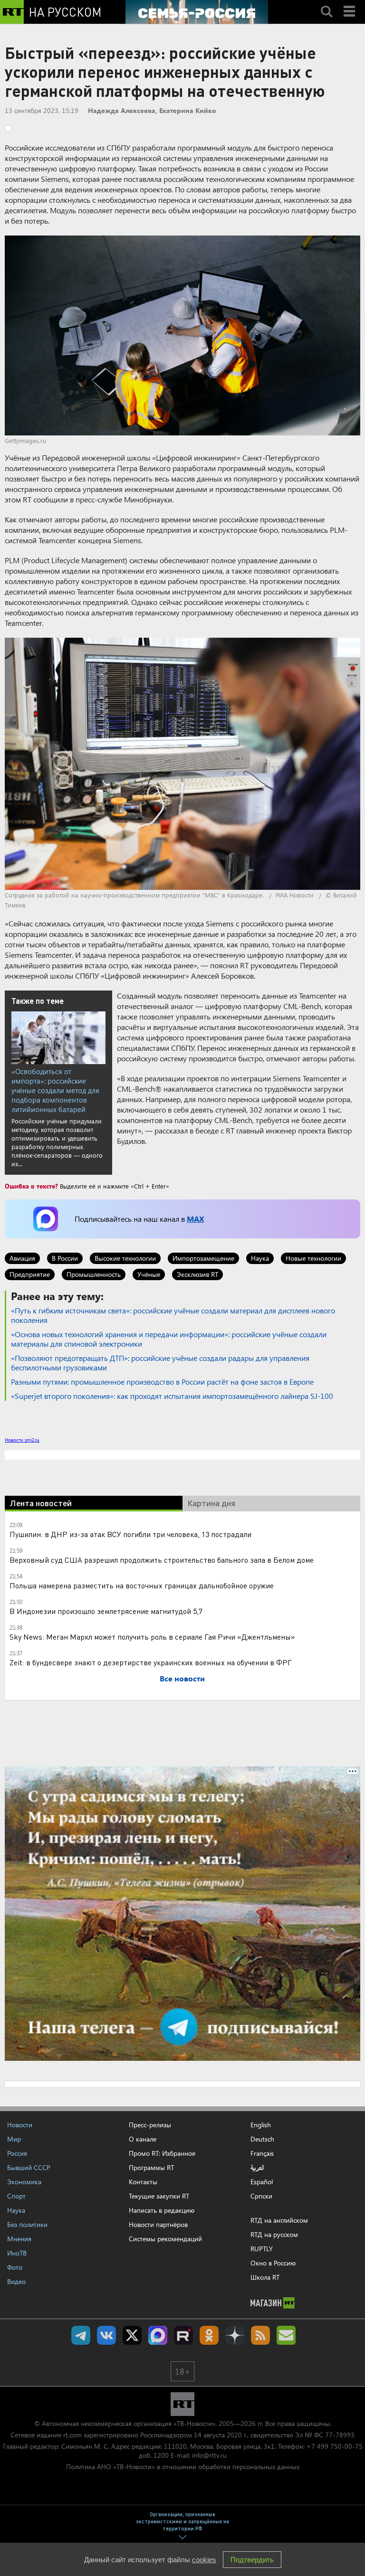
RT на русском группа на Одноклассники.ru (209, 2335)
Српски (261, 2196)
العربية (257, 2168)
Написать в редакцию (162, 2210)
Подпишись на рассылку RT (286, 2335)
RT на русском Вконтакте (106, 2335)
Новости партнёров (158, 2224)
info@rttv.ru (209, 2455)
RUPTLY (262, 2249)
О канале (143, 2139)
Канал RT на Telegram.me (81, 2335)
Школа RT (265, 2277)
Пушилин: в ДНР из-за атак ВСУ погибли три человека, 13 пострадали (130, 1534)
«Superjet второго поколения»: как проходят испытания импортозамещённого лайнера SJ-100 (172, 1396)
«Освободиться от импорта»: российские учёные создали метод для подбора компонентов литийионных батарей (55, 1090)
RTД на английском (279, 2220)
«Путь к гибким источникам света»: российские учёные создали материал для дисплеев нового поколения (173, 1315)
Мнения (19, 2239)
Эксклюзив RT (197, 1274)
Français (262, 2153)
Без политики (27, 2224)
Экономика (24, 2182)
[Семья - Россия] (197, 12)
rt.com (72, 2435)
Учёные (149, 1274)
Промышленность (94, 1274)
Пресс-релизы (150, 2125)
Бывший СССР (29, 2167)
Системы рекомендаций (165, 2239)
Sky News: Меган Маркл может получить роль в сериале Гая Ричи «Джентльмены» (152, 1637)
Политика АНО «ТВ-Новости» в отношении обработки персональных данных (183, 2467)
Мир (14, 2139)
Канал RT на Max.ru (158, 2335)
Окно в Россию (273, 2263)
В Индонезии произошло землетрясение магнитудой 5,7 (106, 1611)
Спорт (16, 2196)
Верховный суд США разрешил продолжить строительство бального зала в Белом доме (162, 1560)
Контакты (143, 2182)
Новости (20, 2125)
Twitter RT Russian (132, 2335)
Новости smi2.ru (22, 1440)
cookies (204, 2560)
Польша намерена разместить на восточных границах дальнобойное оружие (142, 1585)
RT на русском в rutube (183, 2335)
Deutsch (262, 2139)
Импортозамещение (203, 1258)
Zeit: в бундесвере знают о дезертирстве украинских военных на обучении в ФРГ (151, 1662)
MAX (195, 1219)
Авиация (22, 1258)
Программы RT (151, 2167)
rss (260, 2335)
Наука (260, 1258)
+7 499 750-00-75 (335, 2446)
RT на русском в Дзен (235, 2335)
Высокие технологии (125, 1258)
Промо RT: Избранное (162, 2153)
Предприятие (30, 1274)
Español (262, 2182)
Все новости (182, 1678)
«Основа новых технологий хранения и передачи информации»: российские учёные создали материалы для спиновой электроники (169, 1339)
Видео (16, 2281)
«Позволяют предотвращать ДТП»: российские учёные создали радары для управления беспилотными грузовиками (160, 1363)
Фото (15, 2267)
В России (65, 1258)
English (261, 2125)
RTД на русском (274, 2234)
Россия (17, 2153)
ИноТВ (17, 2253)
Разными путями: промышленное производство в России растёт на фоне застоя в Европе (162, 1382)
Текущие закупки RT (159, 2196)
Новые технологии (313, 1258)
